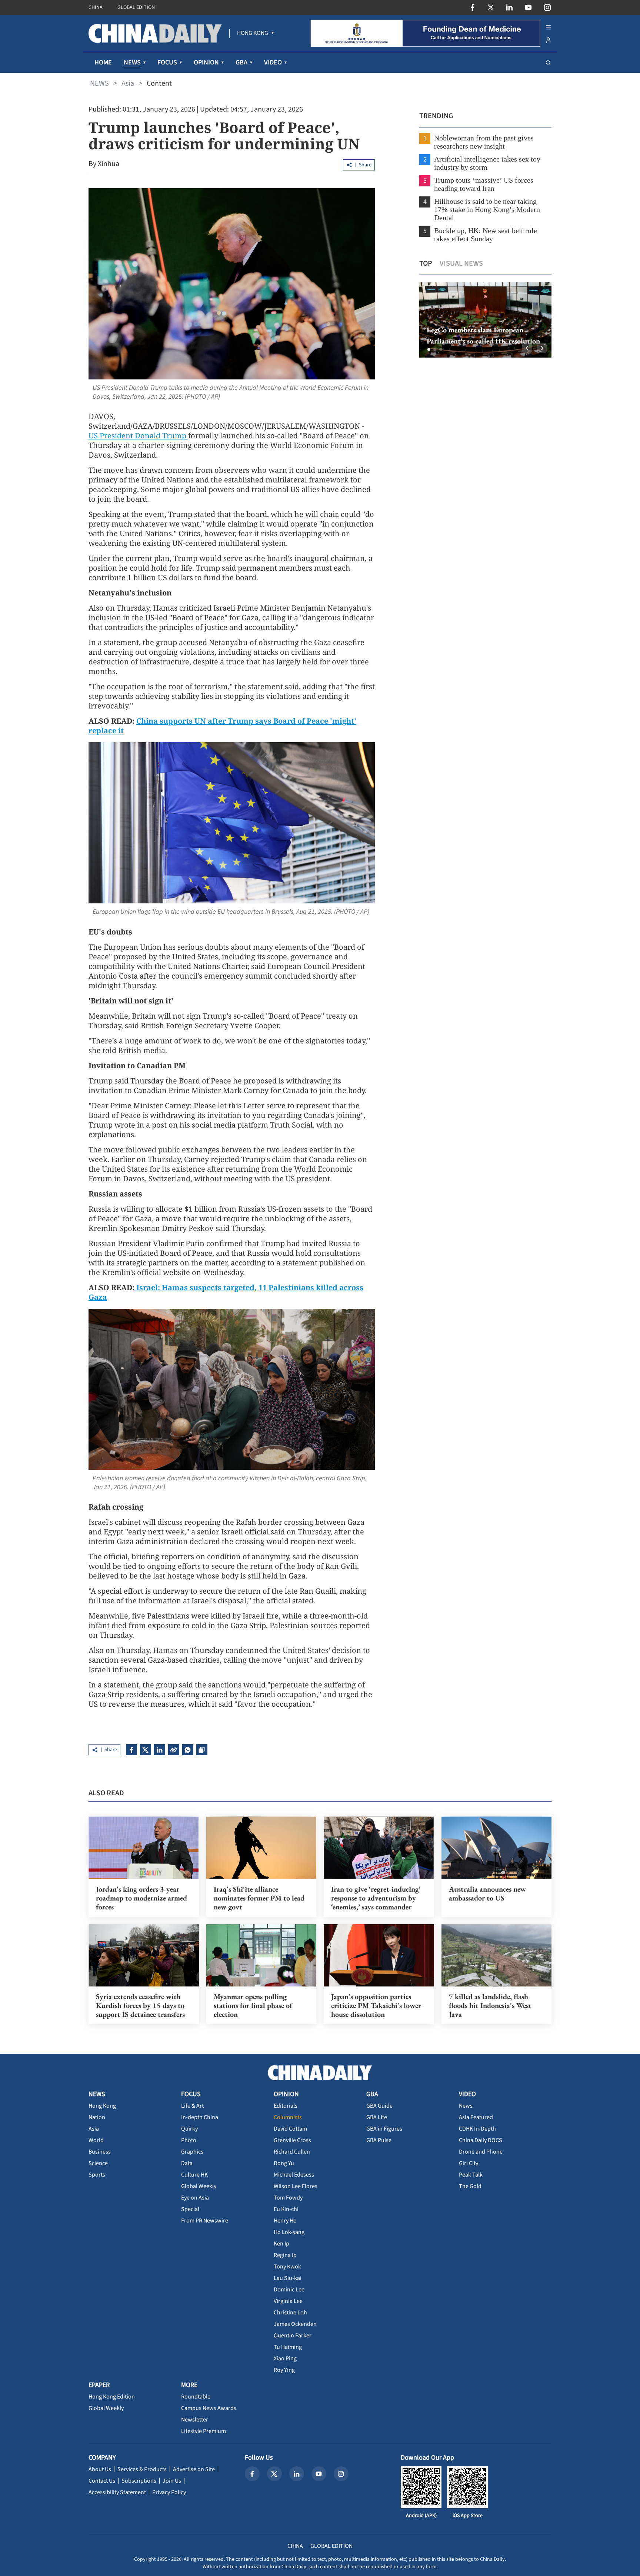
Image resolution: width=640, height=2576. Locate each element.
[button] (429, 349)
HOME (103, 62)
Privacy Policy (169, 2492)
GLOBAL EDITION (136, 7)
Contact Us (102, 2481)
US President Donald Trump (138, 436)
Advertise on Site (194, 2469)
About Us (100, 2469)
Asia (128, 83)
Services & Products (142, 2469)
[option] (485, 320)
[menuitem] (253, 33)
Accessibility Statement (117, 2492)
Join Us (172, 2481)
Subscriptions (139, 2481)
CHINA (96, 7)
